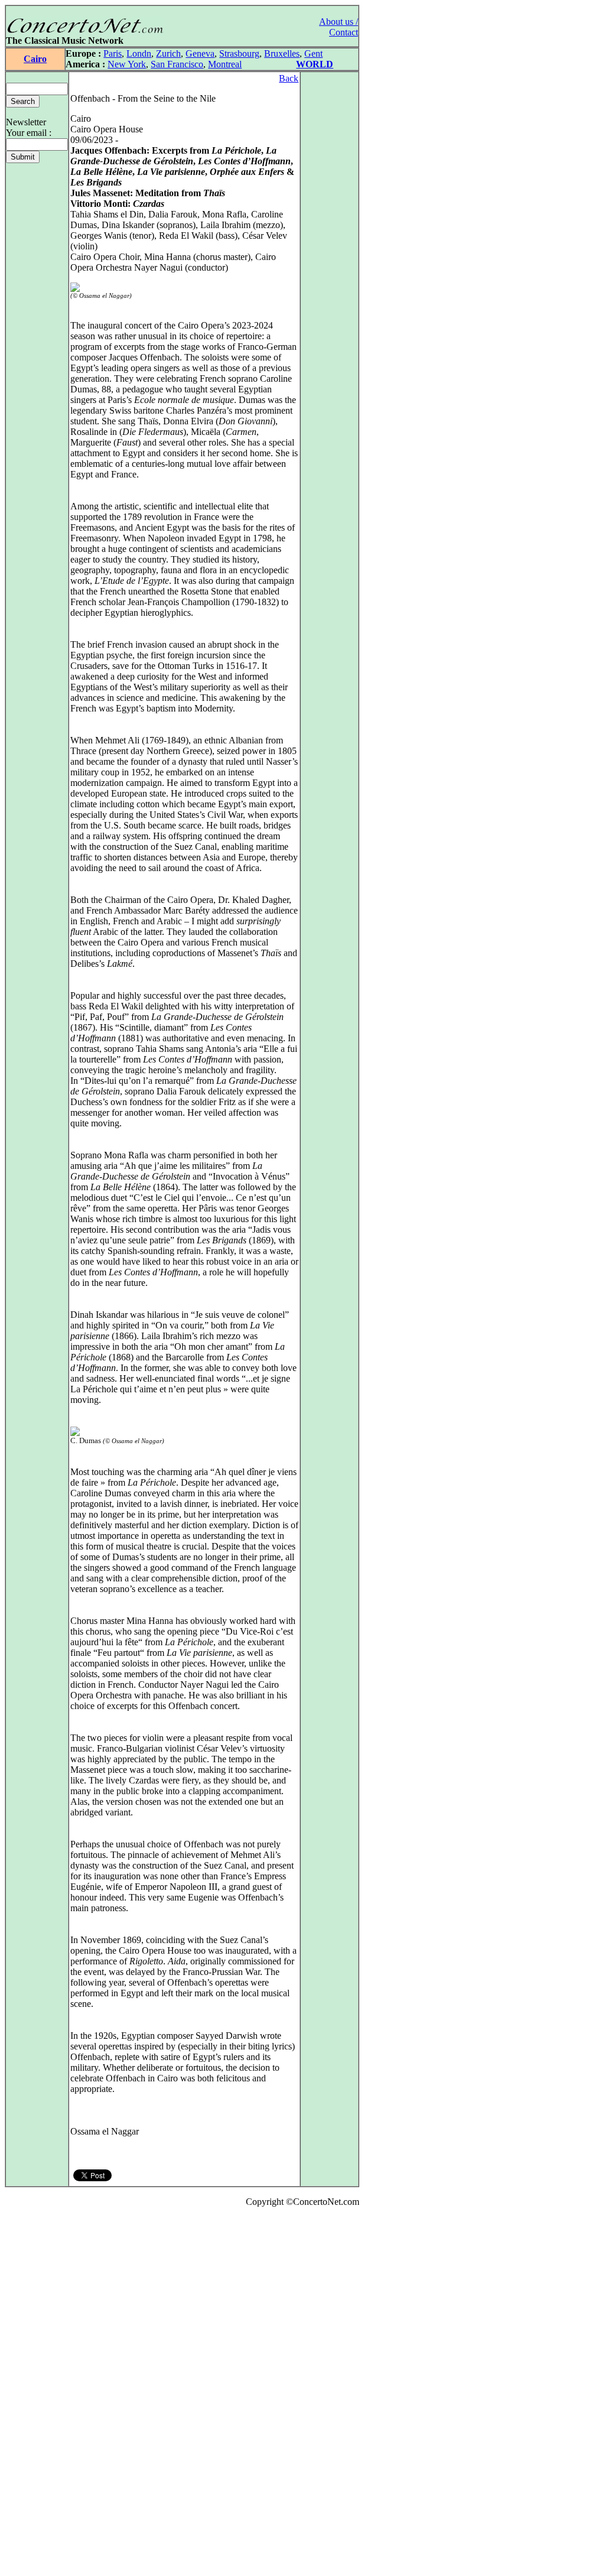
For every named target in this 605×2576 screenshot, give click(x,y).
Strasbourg (239, 53)
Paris (113, 53)
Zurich (168, 53)
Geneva (200, 53)
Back (289, 78)
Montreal (225, 64)
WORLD (315, 64)
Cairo (35, 59)
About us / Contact (339, 27)
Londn (139, 53)
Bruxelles (282, 53)
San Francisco (177, 64)
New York (127, 64)
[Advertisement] (40, 2394)
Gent (313, 53)
